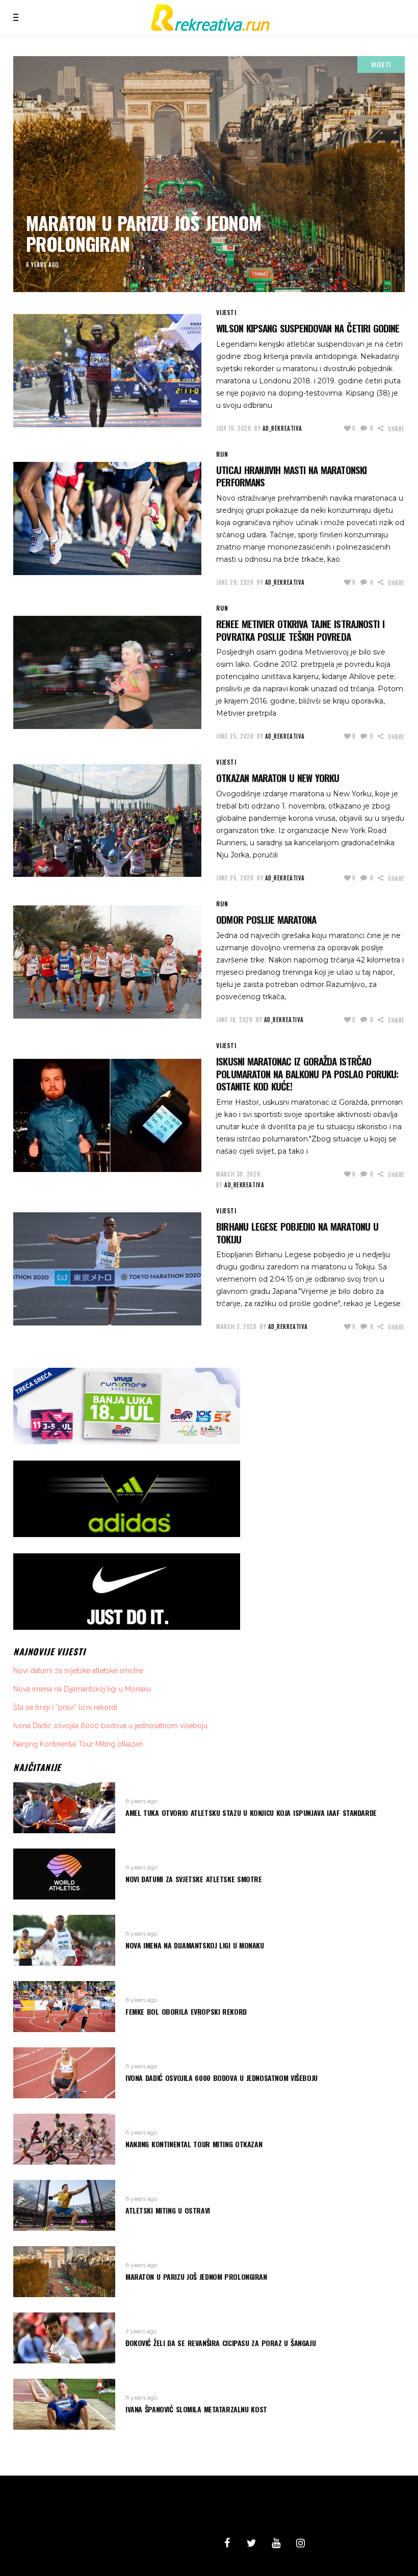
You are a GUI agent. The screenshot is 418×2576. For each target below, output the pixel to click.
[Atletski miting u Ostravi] (64, 2205)
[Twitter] (251, 2543)
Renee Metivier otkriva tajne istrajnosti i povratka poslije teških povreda (300, 630)
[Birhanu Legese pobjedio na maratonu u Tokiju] (107, 1269)
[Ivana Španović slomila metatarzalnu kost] (64, 2404)
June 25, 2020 (235, 736)
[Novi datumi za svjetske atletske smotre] (64, 1874)
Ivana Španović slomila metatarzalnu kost (196, 2409)
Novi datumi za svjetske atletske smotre (78, 1671)
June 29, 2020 (235, 582)
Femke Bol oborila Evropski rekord (186, 2011)
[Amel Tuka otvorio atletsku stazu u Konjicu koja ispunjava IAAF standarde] (64, 1808)
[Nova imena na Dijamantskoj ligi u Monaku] (64, 1940)
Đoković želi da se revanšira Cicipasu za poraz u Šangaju (220, 2343)
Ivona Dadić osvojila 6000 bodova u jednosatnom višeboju (110, 1726)
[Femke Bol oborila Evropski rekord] (64, 2007)
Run (222, 454)
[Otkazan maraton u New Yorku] (107, 821)
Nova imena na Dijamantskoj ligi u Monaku (82, 1689)
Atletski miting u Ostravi (168, 2210)
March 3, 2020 (236, 1326)
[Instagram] (300, 2543)
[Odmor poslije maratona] (107, 962)
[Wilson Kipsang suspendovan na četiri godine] (107, 371)
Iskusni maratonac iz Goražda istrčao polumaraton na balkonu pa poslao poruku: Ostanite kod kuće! (307, 1073)
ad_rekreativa (282, 428)
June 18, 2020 (234, 1020)
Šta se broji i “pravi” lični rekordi (65, 1707)
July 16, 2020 (233, 428)
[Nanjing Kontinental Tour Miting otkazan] (64, 2139)
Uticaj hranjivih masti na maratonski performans (291, 476)
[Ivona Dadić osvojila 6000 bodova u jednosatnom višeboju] (64, 2073)
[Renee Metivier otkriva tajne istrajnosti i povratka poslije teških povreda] (107, 672)
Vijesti (381, 64)
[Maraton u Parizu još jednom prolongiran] (209, 174)
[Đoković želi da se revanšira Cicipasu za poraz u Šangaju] (64, 2338)
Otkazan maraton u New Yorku (278, 777)
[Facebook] (227, 2543)
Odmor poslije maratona (266, 919)
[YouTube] (276, 2543)
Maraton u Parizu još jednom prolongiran (143, 233)
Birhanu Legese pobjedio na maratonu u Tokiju (297, 1232)
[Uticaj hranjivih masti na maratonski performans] (107, 518)
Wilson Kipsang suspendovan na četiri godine (308, 328)
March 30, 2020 (238, 1174)
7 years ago (141, 2331)
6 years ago (43, 265)
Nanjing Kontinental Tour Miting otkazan (78, 1744)
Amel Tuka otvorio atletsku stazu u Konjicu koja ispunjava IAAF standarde (251, 1813)
